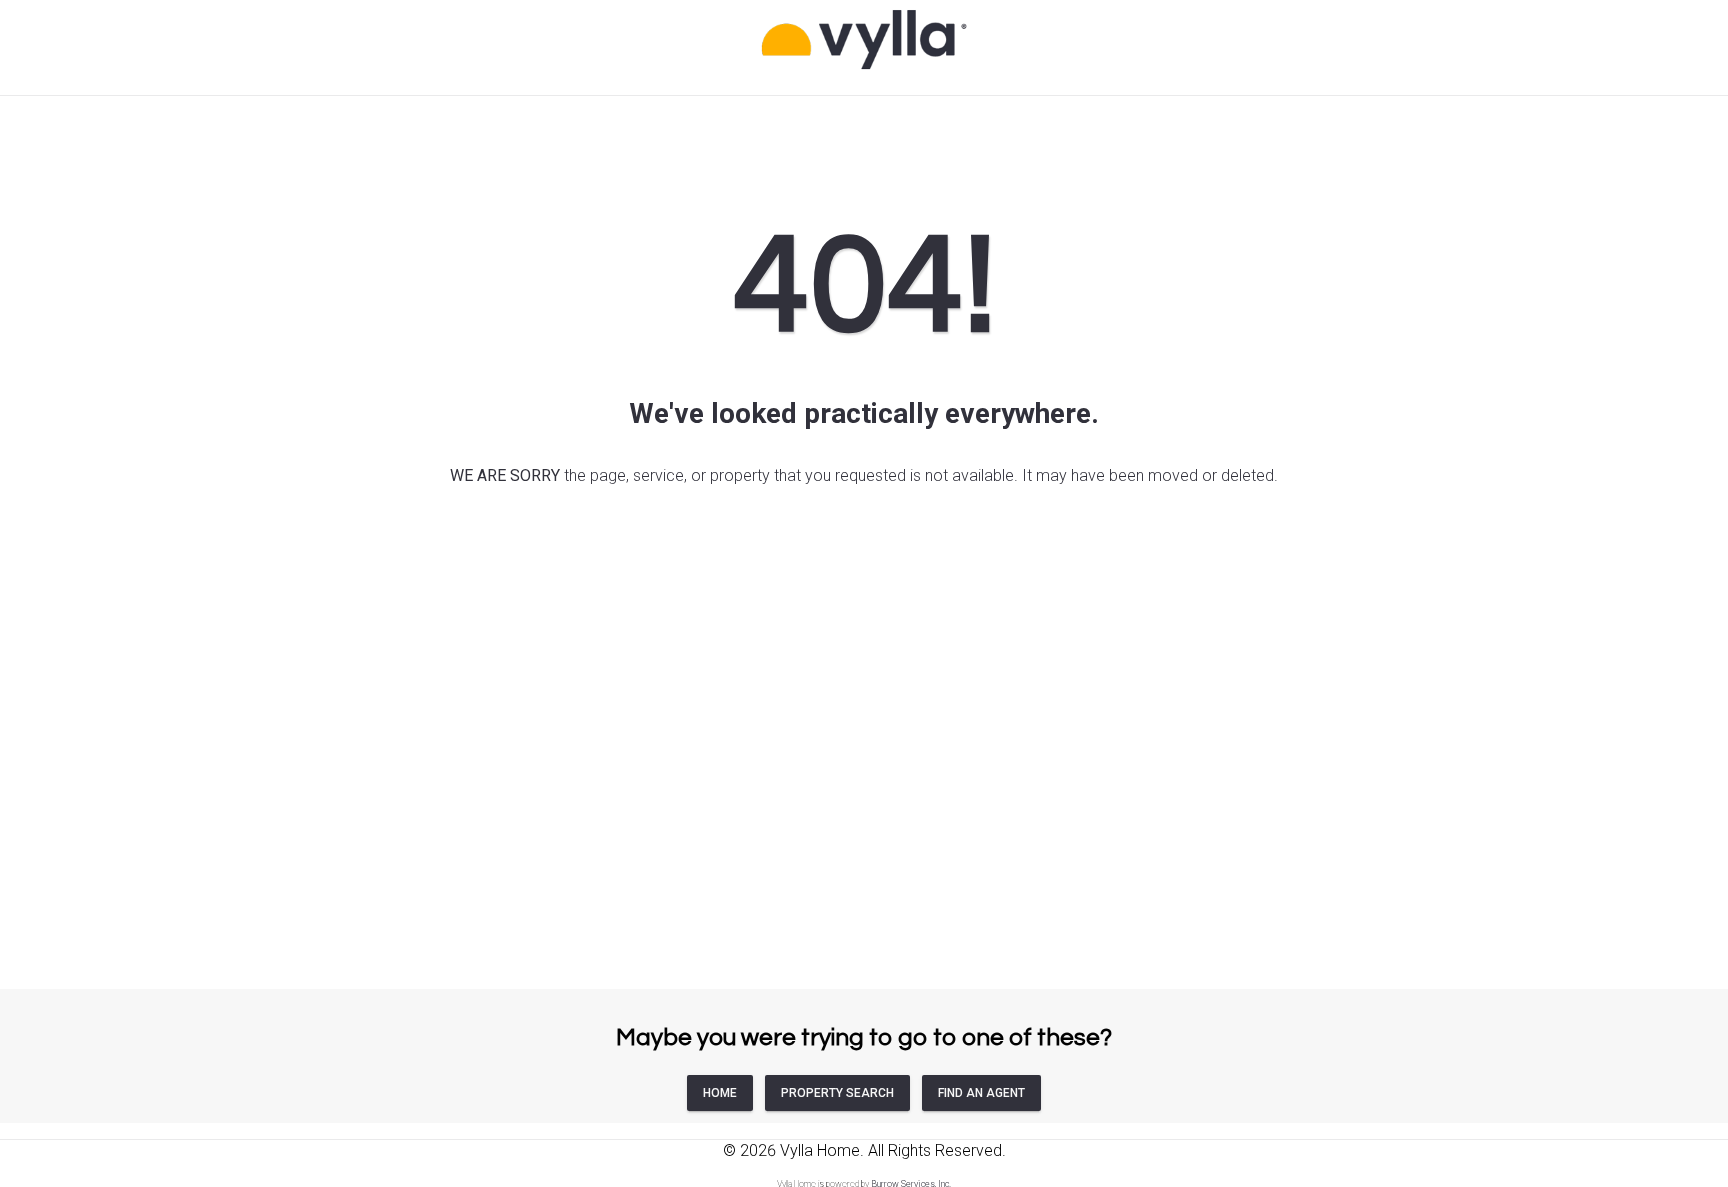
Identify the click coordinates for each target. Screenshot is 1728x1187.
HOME (720, 1093)
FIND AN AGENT (981, 1093)
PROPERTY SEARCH (837, 1093)
